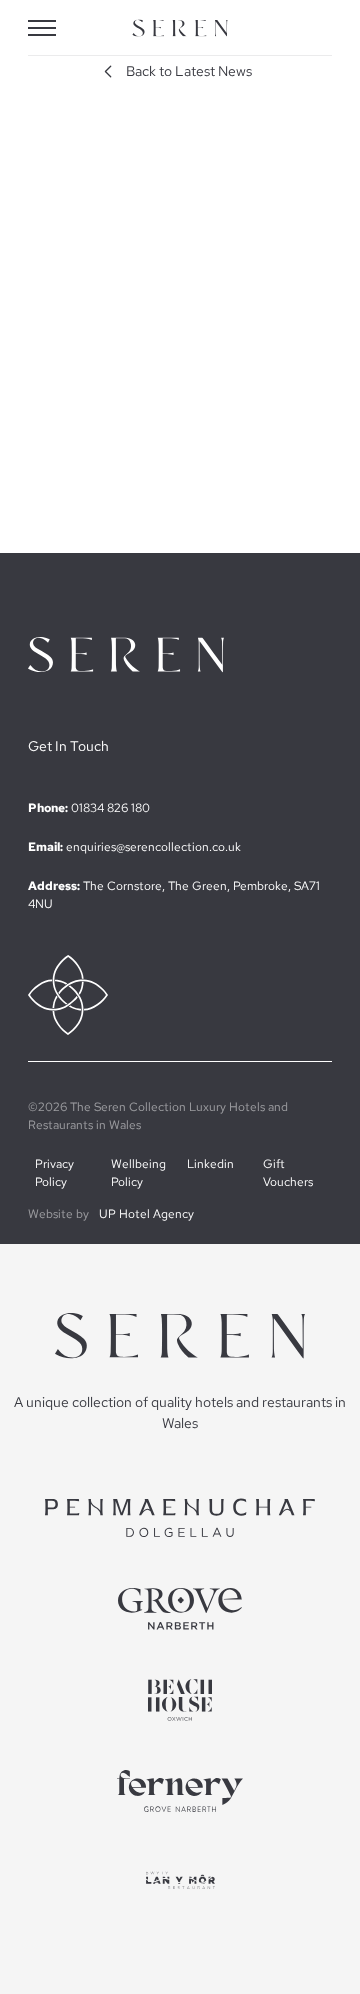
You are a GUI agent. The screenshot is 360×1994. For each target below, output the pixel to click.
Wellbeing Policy (138, 1173)
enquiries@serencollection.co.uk (153, 847)
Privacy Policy (54, 1173)
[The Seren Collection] (180, 28)
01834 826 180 (110, 808)
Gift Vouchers (288, 1173)
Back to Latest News (189, 71)
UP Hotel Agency (146, 1214)
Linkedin (210, 1164)
